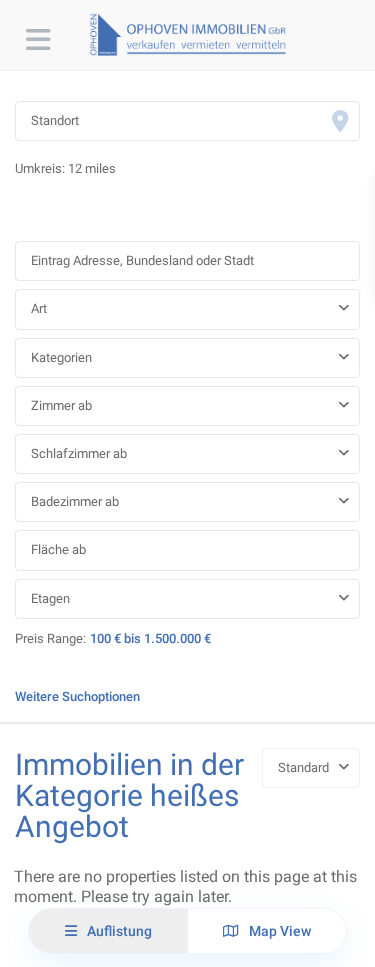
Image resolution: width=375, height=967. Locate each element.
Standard (303, 767)
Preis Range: (50, 638)
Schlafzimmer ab (79, 453)
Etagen (50, 598)
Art (39, 308)
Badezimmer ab (75, 501)
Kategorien (61, 357)
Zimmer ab (61, 405)
